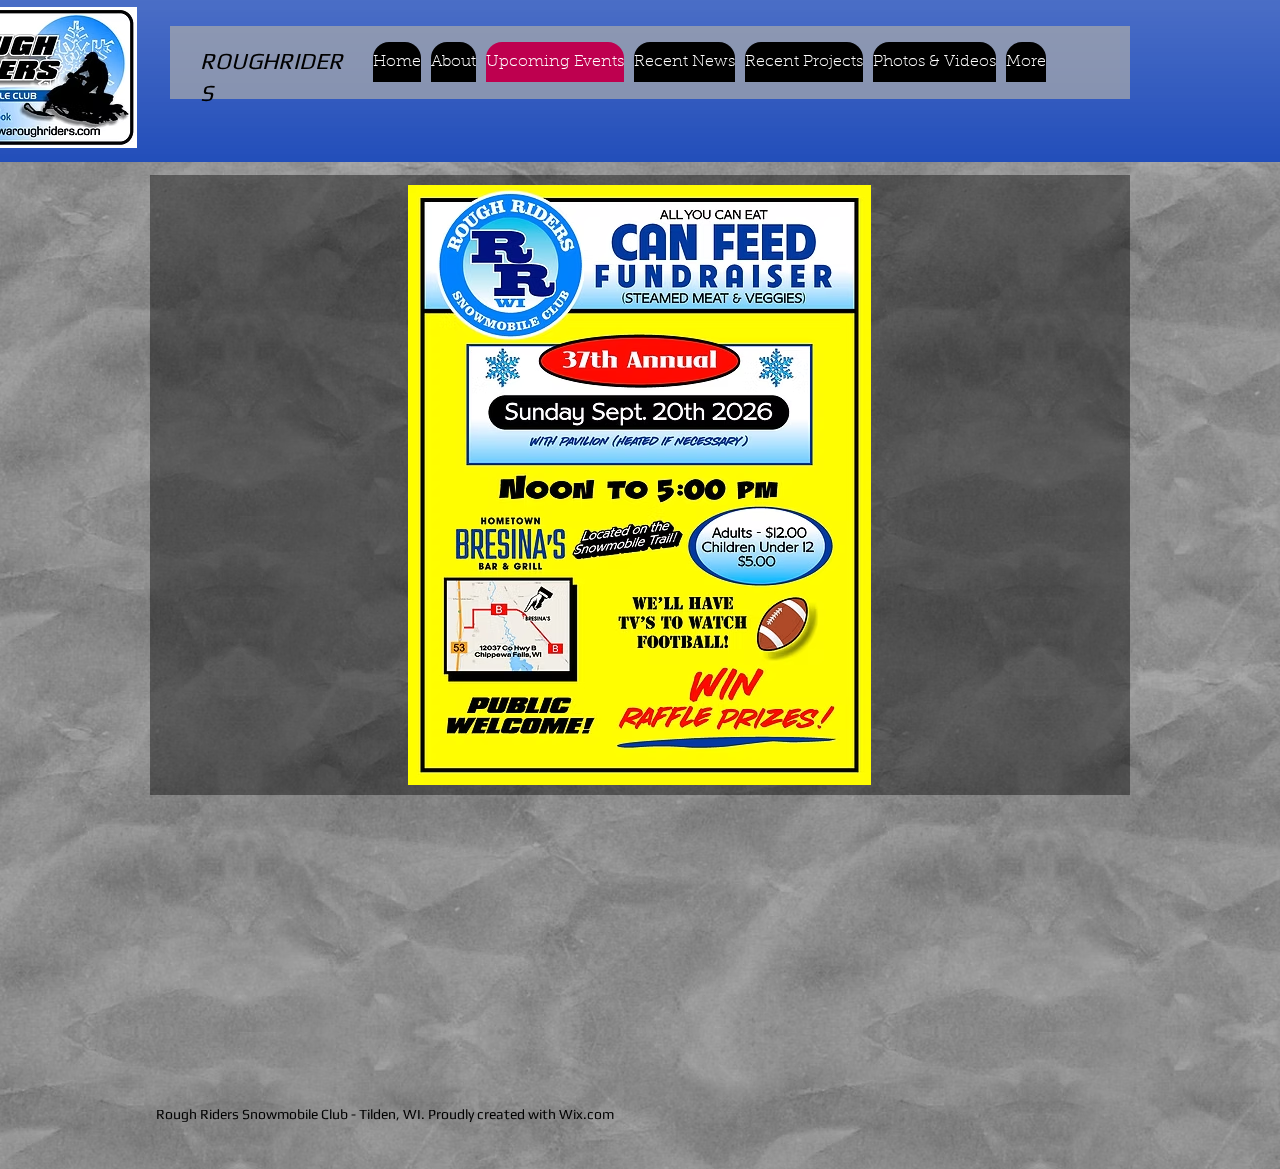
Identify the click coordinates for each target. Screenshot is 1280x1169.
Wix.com (586, 1114)
